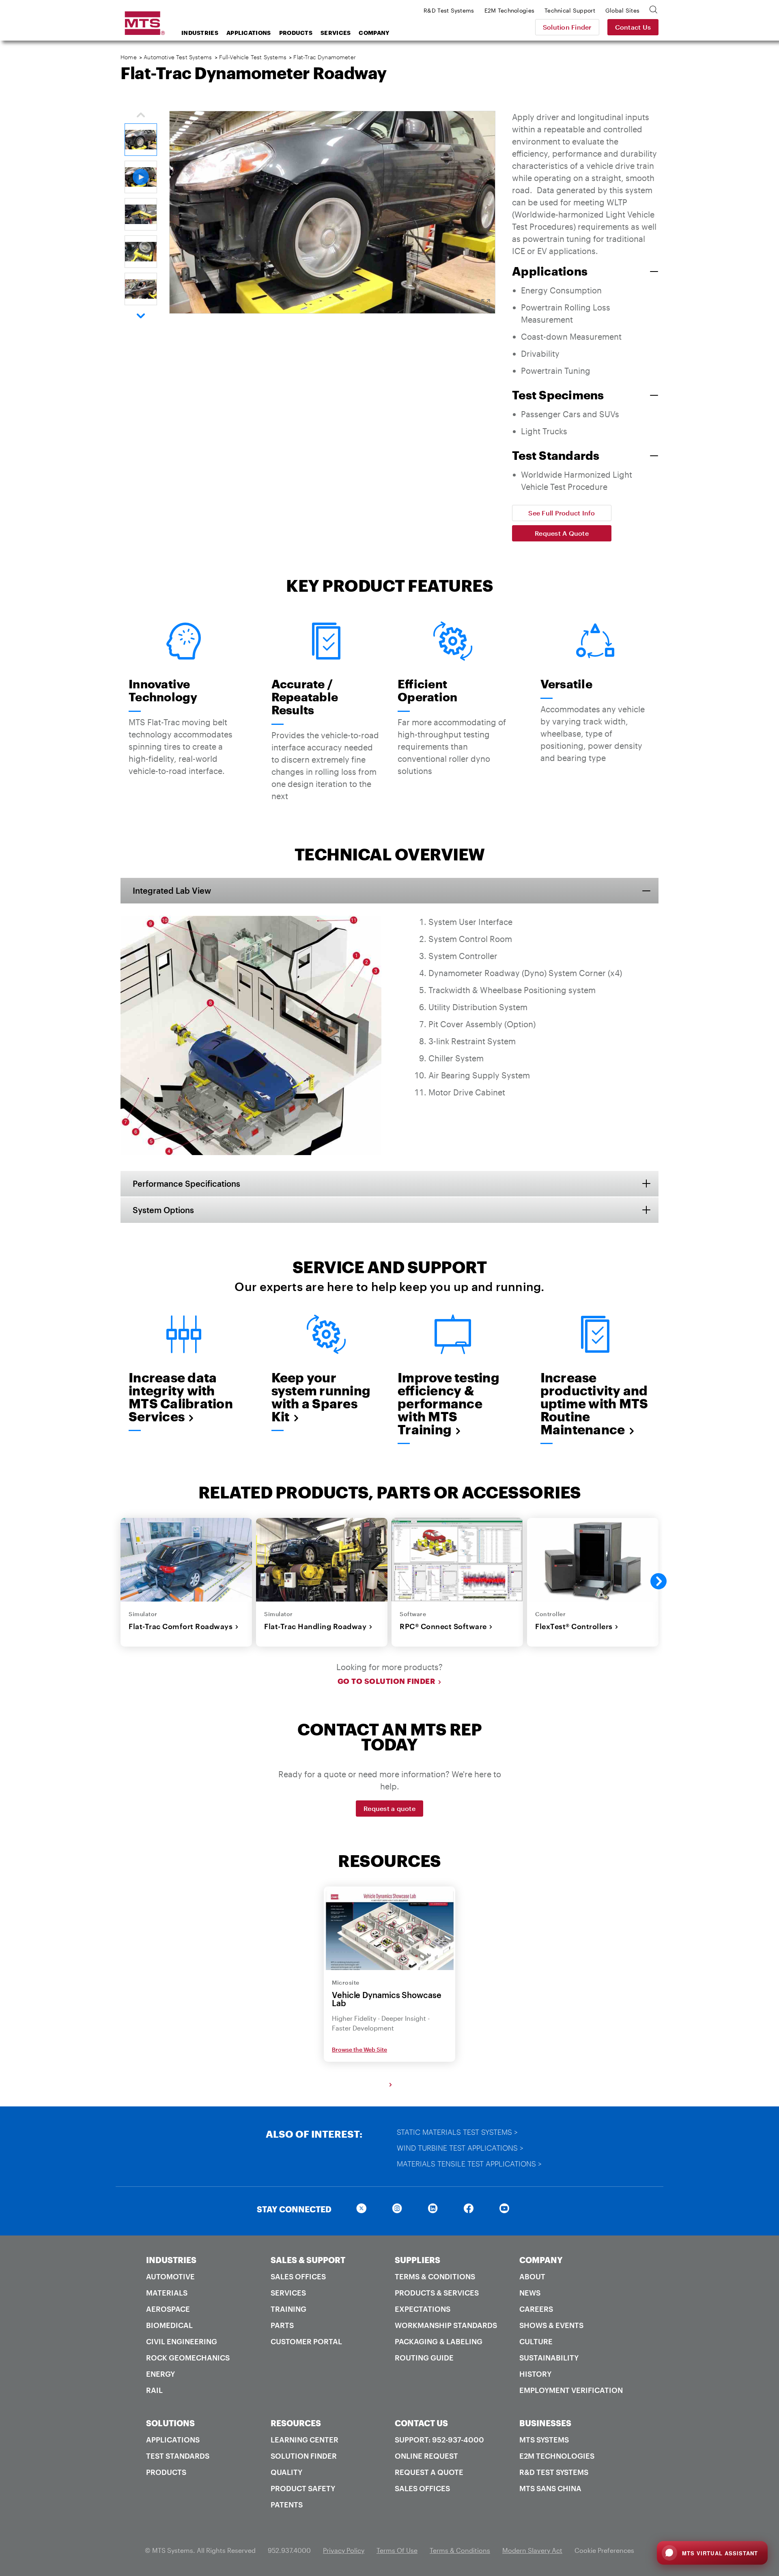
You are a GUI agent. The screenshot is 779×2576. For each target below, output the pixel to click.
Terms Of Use (397, 2550)
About (532, 2276)
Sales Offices (298, 2276)
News (530, 2293)
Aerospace (168, 2309)
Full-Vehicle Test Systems (253, 57)
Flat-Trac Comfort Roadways (181, 1626)
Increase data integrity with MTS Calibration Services (181, 1397)
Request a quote (389, 1808)
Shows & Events (551, 2325)
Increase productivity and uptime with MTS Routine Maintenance (594, 1403)
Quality (286, 2472)
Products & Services (437, 2293)
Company (374, 33)
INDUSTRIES (171, 2260)
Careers (536, 2309)
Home (129, 57)
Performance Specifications (186, 1183)
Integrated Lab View (172, 890)
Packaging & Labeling (439, 2341)
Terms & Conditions (435, 2276)
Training (288, 2309)
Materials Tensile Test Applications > (469, 2164)
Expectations (423, 2309)
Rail (154, 2390)
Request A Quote (562, 533)
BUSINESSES (545, 2423)
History (535, 2374)
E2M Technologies (557, 2456)
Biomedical (169, 2325)
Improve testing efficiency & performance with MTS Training (449, 1403)
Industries (200, 33)
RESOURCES (296, 2423)
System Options (163, 1210)
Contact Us (633, 27)
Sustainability (549, 2358)
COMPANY (541, 2260)
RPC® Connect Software (443, 1626)
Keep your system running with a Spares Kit (321, 1397)
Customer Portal (306, 2341)
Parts (282, 2325)
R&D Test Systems (554, 2472)
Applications (249, 33)
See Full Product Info (562, 513)
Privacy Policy (344, 2550)
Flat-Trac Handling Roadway (315, 1626)
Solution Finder (567, 27)
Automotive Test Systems (178, 57)
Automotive (170, 2276)
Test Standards (178, 2456)
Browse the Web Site (359, 2049)
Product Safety (303, 2488)
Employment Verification (571, 2390)
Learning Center (304, 2440)
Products (296, 33)
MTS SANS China (550, 2488)
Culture (536, 2341)
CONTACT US (421, 2423)
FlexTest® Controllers (574, 1626)
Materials (167, 2293)
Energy (160, 2374)
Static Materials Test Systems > (457, 2132)
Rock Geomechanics (188, 2358)
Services (336, 33)
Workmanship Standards (446, 2325)
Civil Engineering (182, 2341)
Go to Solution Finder (387, 1681)
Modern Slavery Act (532, 2550)
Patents (287, 2505)
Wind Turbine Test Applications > (460, 2148)
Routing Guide (424, 2358)
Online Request (426, 2456)
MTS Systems (544, 2440)
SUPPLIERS (417, 2260)
